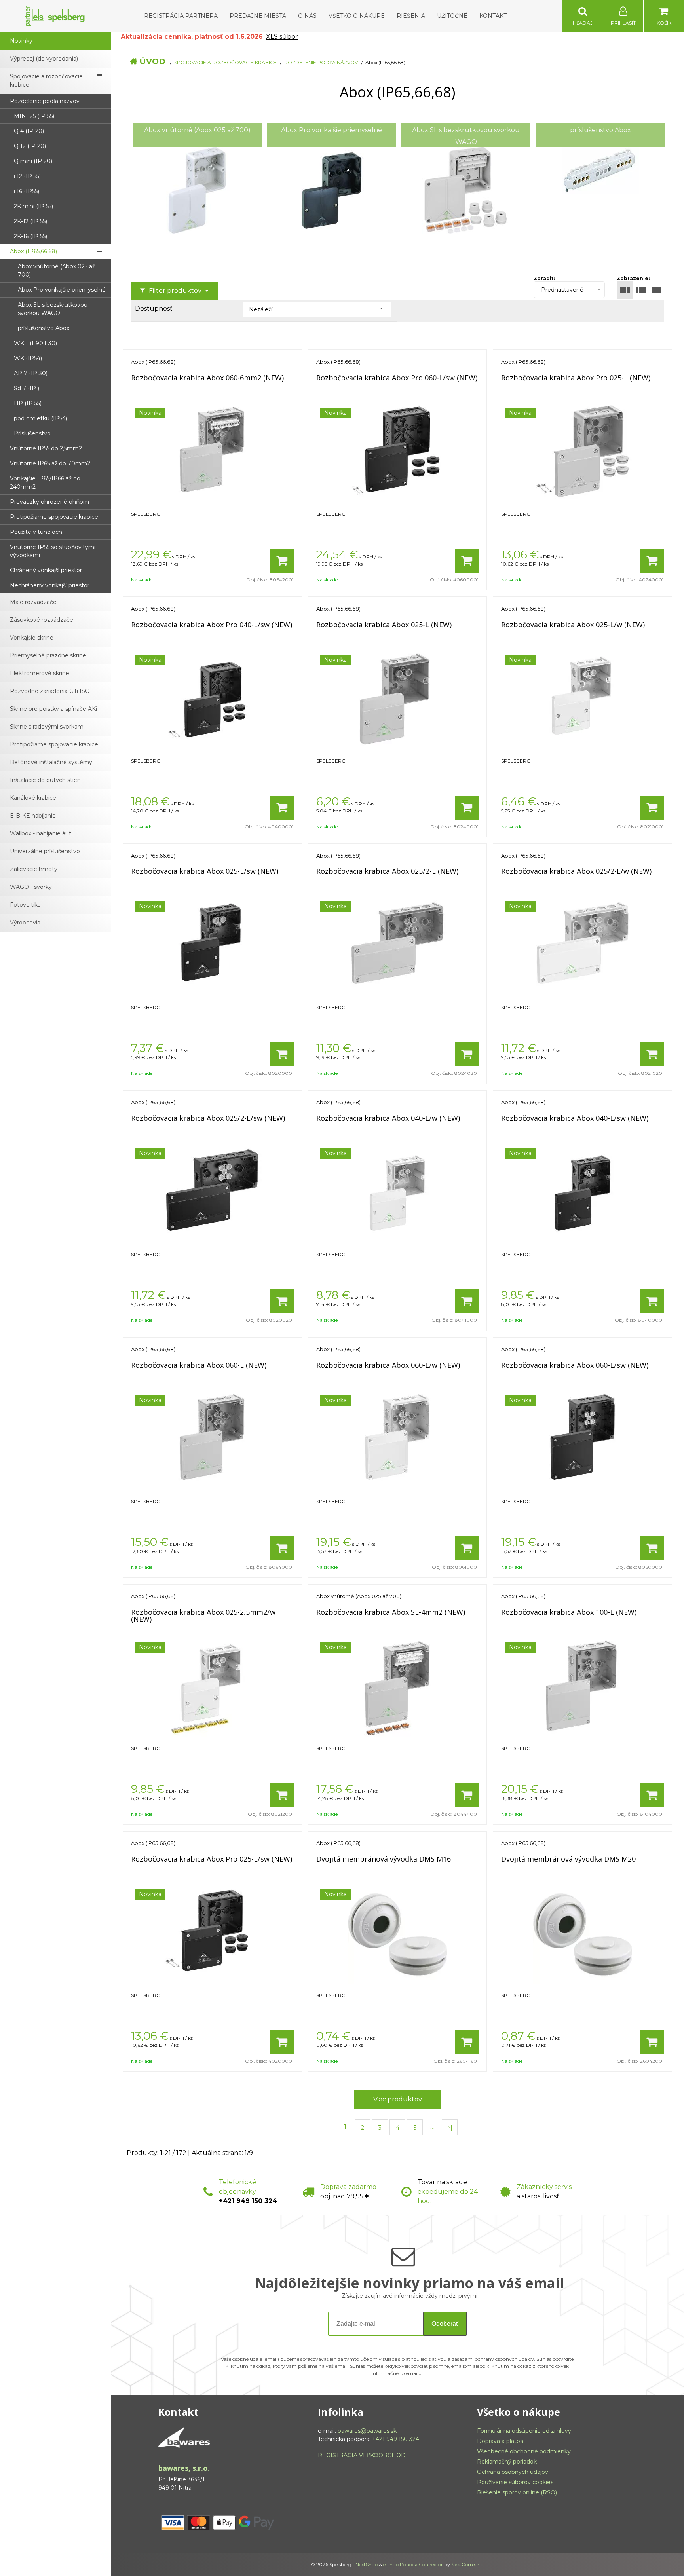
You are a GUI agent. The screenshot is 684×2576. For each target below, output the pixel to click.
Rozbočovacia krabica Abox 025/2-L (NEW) (387, 871)
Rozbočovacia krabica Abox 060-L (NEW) (199, 1365)
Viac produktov (398, 2099)
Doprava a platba (500, 2441)
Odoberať (445, 2324)
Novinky (21, 41)
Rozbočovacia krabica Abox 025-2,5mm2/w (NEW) (203, 1615)
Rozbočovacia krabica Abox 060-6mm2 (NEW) (207, 378)
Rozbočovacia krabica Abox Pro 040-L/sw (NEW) (212, 625)
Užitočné (452, 16)
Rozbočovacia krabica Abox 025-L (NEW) (384, 625)
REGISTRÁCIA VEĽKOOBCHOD (362, 2455)
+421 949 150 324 (248, 2201)
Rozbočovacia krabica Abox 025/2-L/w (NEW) (576, 871)
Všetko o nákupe (357, 16)
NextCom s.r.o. (468, 2564)
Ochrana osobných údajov (513, 2472)
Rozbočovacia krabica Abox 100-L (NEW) (569, 1612)
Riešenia (411, 16)
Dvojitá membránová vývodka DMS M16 (384, 1859)
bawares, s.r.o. (184, 2468)
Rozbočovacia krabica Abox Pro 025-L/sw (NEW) (212, 1859)
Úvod (152, 61)
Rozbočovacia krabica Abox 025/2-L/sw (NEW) (208, 1118)
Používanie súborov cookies (515, 2482)
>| (450, 2128)
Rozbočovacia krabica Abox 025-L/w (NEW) (573, 625)
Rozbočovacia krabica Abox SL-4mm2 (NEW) (391, 1612)
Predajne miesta (258, 16)
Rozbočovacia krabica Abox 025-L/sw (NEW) (205, 871)
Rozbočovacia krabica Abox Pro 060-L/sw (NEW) (397, 378)
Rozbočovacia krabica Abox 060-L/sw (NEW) (575, 1365)
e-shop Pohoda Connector (413, 2564)
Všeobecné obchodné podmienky (524, 2451)
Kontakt (493, 16)
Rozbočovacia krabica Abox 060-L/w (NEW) (388, 1365)
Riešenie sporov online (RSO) (517, 2492)
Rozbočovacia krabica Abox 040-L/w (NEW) (388, 1118)
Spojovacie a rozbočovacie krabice (225, 62)
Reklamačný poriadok (507, 2462)
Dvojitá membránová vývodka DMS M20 (568, 1859)
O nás (307, 16)
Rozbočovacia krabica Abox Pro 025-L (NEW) (576, 378)
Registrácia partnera (181, 16)
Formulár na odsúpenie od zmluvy (524, 2431)
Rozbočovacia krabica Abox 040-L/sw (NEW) (575, 1118)
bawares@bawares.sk (367, 2431)
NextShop (367, 2564)
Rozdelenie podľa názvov (321, 62)
